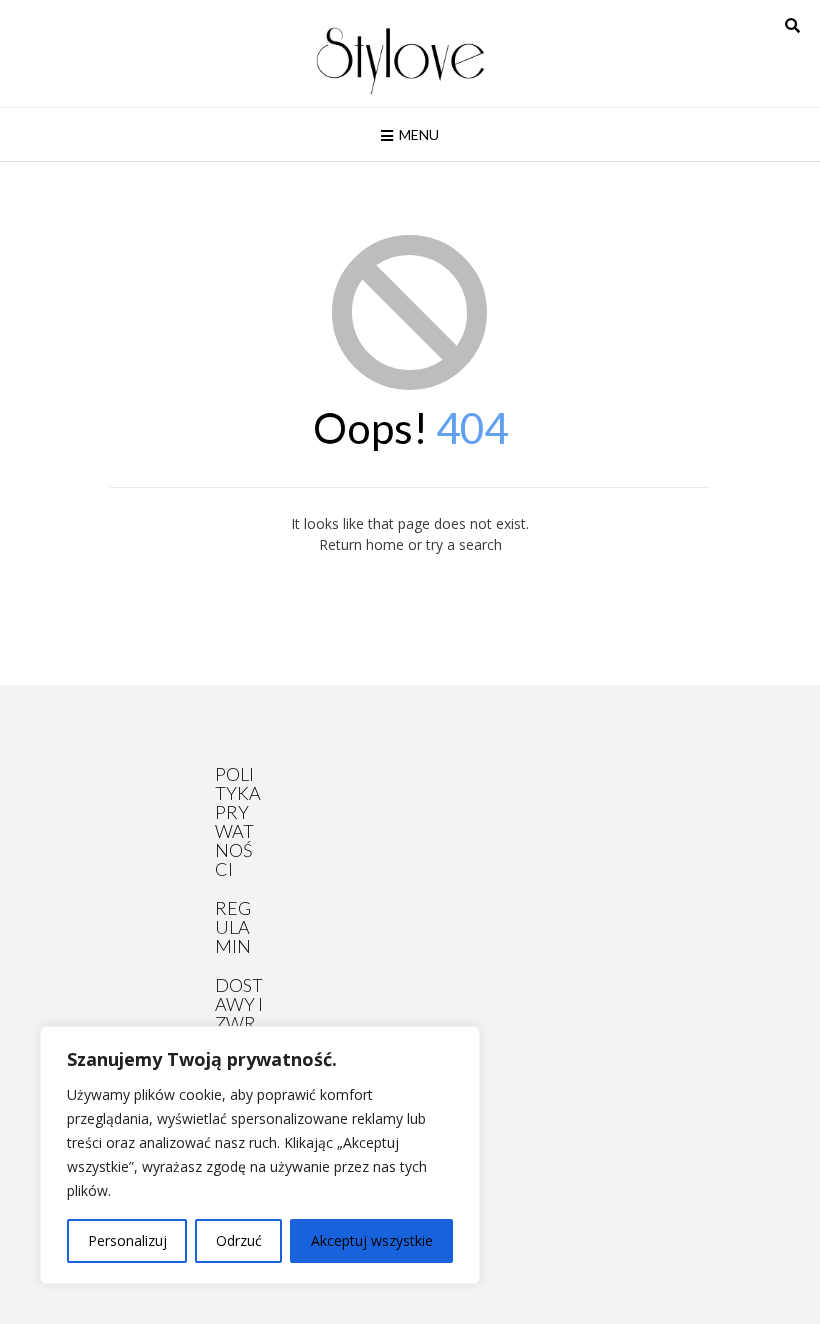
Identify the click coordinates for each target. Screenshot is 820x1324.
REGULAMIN (233, 927)
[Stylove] (401, 58)
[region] (260, 1155)
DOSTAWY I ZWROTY (239, 1013)
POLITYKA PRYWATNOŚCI (238, 821)
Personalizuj (127, 1240)
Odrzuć (239, 1240)
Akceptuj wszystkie (372, 1240)
